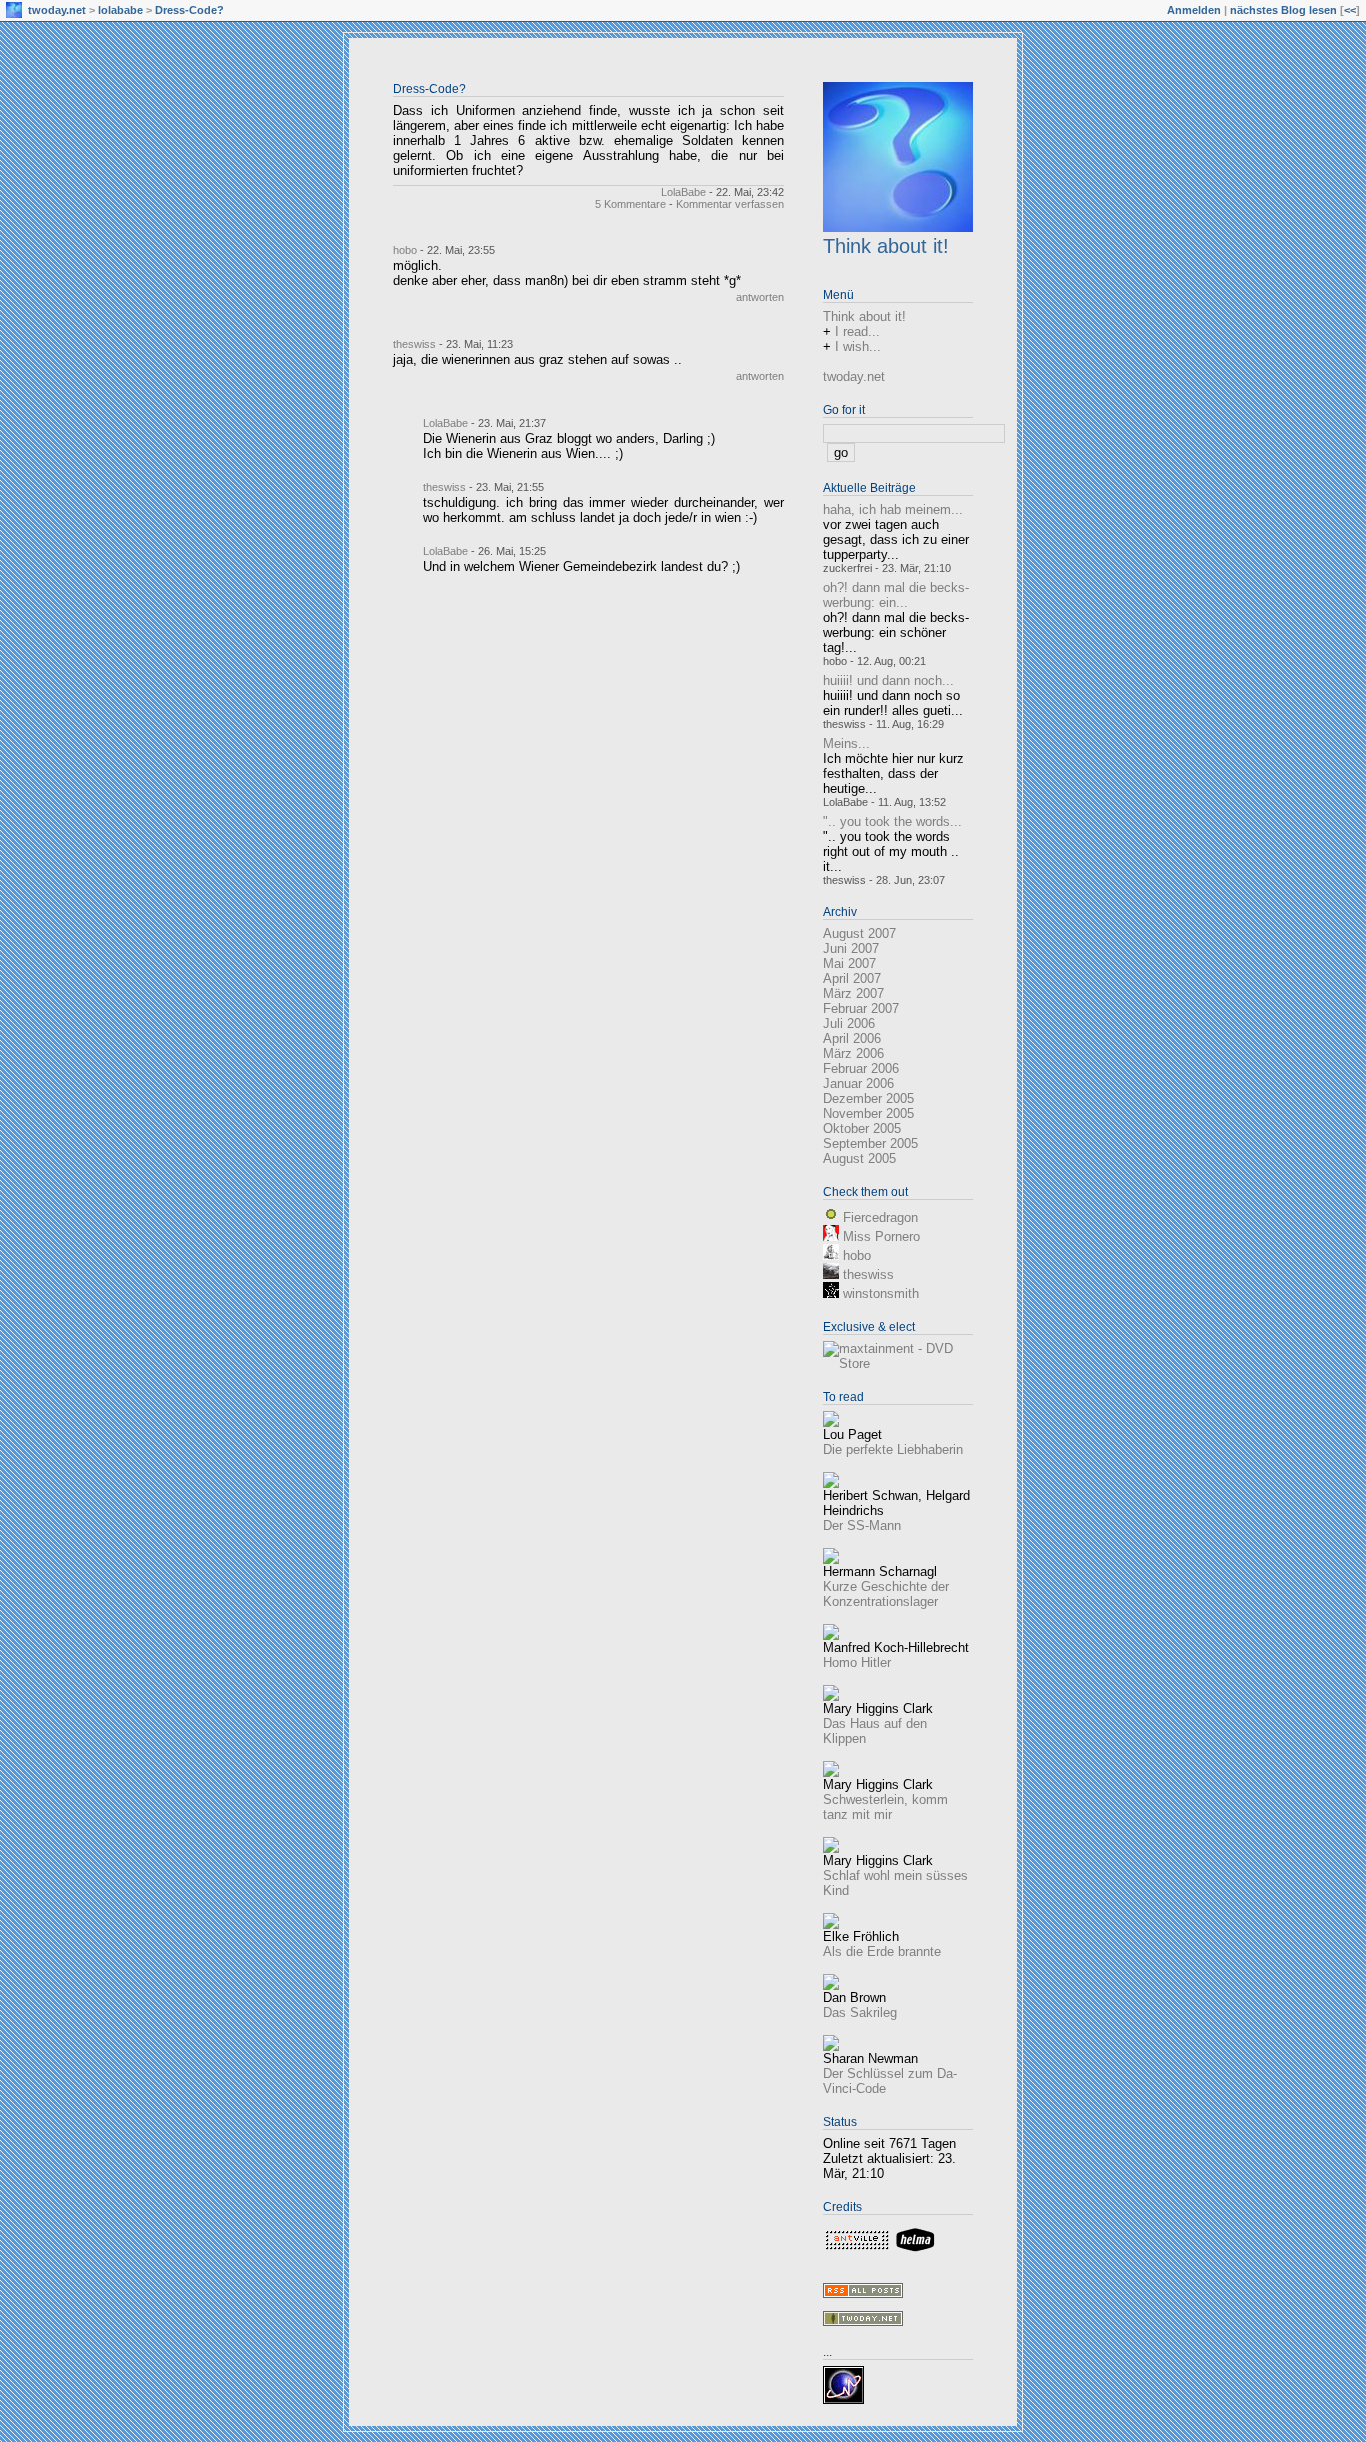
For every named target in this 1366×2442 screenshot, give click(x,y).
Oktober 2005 (862, 1128)
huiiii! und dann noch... (888, 680)
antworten (760, 297)
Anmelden (1194, 10)
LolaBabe (683, 192)
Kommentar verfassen (730, 204)
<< (1350, 10)
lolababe (120, 10)
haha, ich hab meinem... (893, 509)
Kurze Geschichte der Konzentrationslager (886, 1594)
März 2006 (853, 1053)
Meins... (846, 743)
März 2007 (853, 993)
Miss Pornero (881, 1236)
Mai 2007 (849, 963)
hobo (405, 250)
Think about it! (886, 246)
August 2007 (859, 933)
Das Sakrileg (860, 2012)
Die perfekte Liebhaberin (893, 1449)
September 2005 (870, 1143)
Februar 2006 (861, 1068)
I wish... (858, 346)
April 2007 (852, 978)
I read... (857, 331)
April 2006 (852, 1038)
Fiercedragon (880, 1217)
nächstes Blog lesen (1283, 10)
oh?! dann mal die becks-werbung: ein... (896, 595)
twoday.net (57, 10)
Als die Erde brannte (882, 1951)
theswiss (414, 344)
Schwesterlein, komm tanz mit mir (885, 1807)
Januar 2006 (858, 1083)
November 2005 (868, 1113)
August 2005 (859, 1158)
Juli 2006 (849, 1023)
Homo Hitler (857, 1662)
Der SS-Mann (862, 1525)
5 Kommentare (630, 204)
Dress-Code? (189, 10)
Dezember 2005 (868, 1098)
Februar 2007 (861, 1008)
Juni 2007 (851, 948)
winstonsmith (881, 1293)
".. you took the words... (892, 821)
